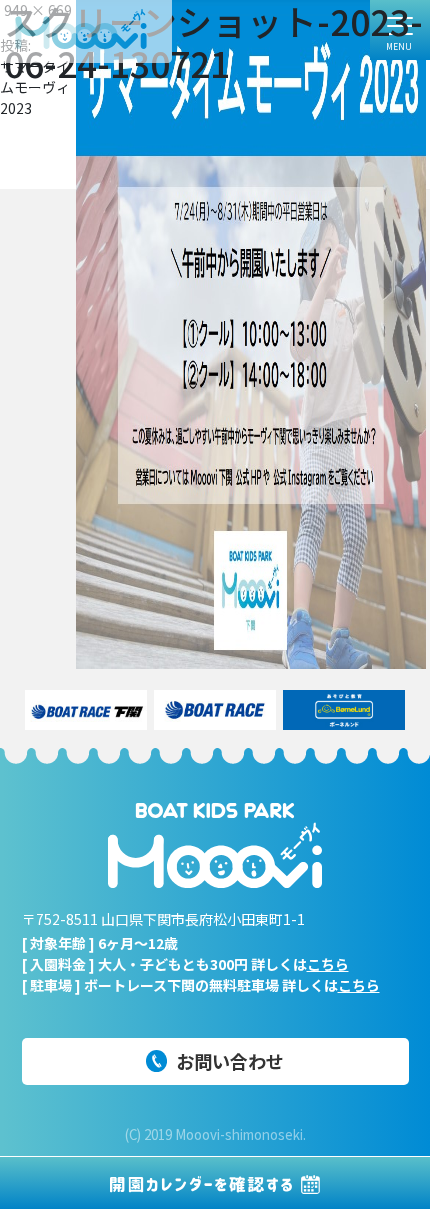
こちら (328, 964)
